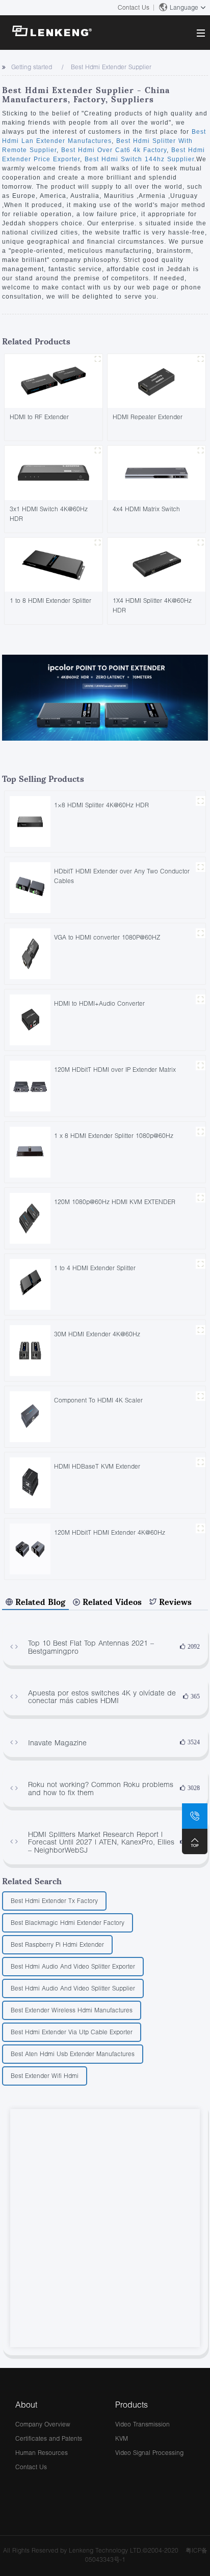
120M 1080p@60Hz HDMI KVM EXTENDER (115, 1202)
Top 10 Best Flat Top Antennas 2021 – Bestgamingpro (91, 1647)
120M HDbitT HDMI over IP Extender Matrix (115, 1070)
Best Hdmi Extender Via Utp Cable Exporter (72, 2032)
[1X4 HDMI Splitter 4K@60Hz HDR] (156, 564)
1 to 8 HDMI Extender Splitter (50, 601)
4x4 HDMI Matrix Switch (146, 509)
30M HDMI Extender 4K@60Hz (97, 1334)
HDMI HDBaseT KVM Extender (97, 1466)
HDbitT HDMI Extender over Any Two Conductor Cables (122, 876)
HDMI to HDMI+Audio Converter (99, 1003)
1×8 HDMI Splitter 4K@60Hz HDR (101, 805)
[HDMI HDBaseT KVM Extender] (30, 1482)
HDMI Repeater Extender (148, 417)
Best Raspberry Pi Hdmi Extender (57, 1944)
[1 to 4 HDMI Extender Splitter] (30, 1284)
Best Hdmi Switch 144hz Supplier (138, 159)
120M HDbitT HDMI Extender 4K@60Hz (110, 1532)
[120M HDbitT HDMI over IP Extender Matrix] (30, 1085)
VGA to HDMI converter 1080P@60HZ (107, 937)
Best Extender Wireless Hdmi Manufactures (72, 2010)
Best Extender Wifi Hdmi (45, 2076)
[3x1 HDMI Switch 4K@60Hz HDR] (54, 472)
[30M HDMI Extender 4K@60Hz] (30, 1350)
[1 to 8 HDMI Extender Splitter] (54, 564)
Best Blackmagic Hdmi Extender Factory (68, 1923)
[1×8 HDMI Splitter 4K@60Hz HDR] (30, 821)
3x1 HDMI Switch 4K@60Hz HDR (49, 514)
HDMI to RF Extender (39, 417)
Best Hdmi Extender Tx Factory (54, 1901)
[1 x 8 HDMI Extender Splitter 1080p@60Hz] (30, 1151)
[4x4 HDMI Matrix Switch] (156, 472)
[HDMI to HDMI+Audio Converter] (30, 1019)
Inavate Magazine (57, 1743)
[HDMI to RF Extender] (54, 380)
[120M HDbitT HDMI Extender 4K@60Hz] (30, 1548)
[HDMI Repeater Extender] (156, 380)
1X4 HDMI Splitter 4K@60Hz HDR (152, 605)
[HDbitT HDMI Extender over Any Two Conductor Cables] (30, 887)
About (26, 2404)
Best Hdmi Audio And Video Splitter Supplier (73, 1988)
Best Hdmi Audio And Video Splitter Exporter (73, 1966)
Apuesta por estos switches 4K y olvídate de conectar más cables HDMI (102, 1697)
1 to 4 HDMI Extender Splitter (95, 1268)
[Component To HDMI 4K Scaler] (30, 1416)
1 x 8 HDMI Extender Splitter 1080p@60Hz (114, 1136)
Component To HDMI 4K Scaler (98, 1400)
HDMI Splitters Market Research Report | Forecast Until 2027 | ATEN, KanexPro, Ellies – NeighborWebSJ (101, 1842)
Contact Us (134, 7)
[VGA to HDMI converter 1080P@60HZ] (30, 953)
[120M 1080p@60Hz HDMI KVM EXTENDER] (30, 1218)
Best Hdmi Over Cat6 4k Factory (113, 150)
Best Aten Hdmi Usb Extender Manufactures (73, 2054)
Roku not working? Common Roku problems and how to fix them (101, 1788)
